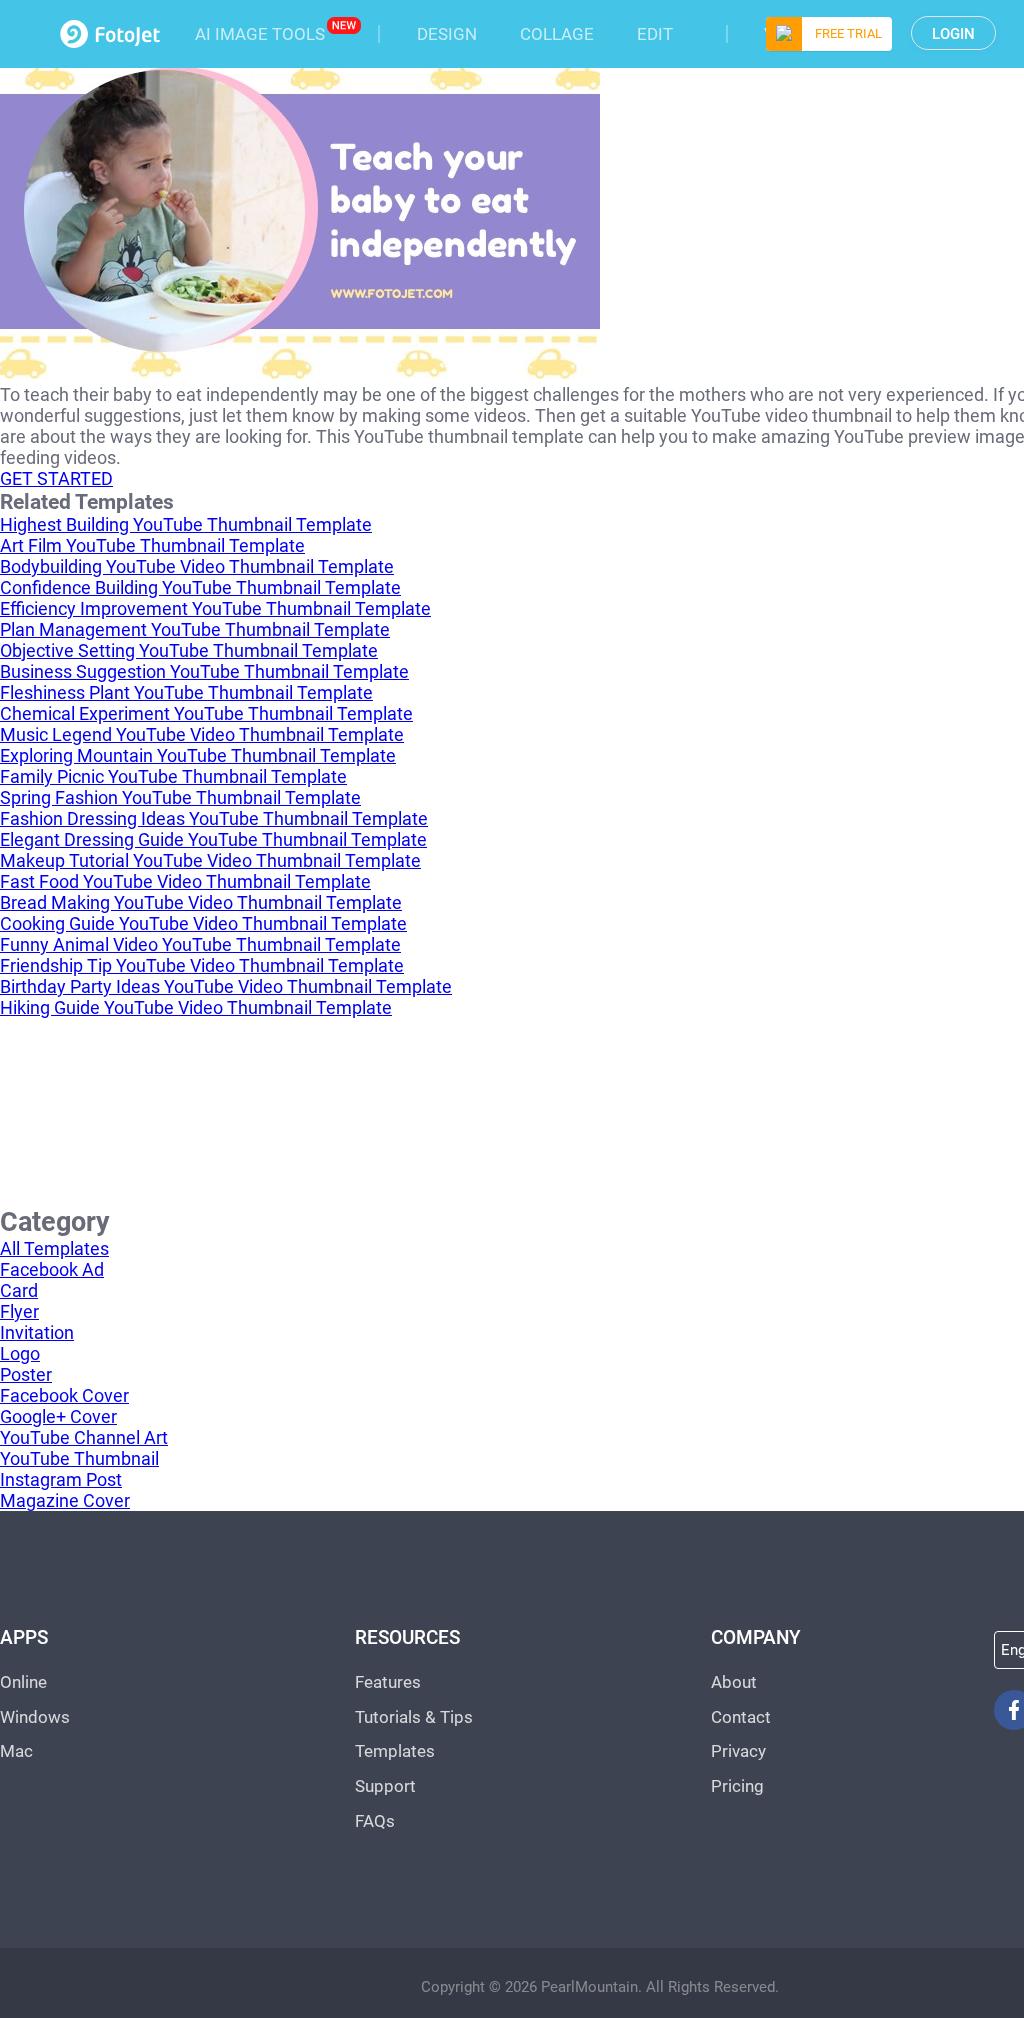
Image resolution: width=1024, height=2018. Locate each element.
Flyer (19, 1311)
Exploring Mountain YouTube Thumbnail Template (198, 755)
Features (388, 1682)
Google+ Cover (58, 1416)
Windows (35, 1717)
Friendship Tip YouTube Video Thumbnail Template (202, 965)
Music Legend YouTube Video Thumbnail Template (202, 734)
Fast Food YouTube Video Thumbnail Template (185, 881)
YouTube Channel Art (84, 1437)
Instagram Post (61, 1479)
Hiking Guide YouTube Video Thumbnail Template (196, 1007)
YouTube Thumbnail (79, 1458)
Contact (741, 1717)
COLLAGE (557, 34)
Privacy (738, 1751)
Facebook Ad (52, 1269)
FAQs (375, 1821)
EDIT (655, 34)
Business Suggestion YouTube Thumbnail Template (204, 671)
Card (19, 1290)
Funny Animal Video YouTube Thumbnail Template (200, 944)
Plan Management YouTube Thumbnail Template (195, 629)
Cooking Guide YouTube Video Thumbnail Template (203, 923)
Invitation (37, 1332)
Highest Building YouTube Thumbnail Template (186, 524)
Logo (20, 1353)
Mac (16, 1751)
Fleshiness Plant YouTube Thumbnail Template (186, 692)
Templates (395, 1751)
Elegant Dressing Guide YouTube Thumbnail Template (213, 839)
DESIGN (447, 34)
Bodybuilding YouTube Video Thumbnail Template (197, 566)
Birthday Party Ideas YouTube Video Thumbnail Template (226, 986)
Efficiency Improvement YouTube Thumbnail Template (215, 608)
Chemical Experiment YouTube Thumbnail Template (206, 713)
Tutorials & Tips (414, 1717)
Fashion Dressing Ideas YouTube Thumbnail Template (214, 818)
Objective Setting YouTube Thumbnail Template (189, 650)
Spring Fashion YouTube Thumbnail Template (180, 797)
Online (23, 1682)
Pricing (737, 1786)
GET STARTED (56, 478)
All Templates (54, 1248)
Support (385, 1786)
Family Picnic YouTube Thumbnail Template (173, 776)
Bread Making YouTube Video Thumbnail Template (201, 902)
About (734, 1682)
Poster (26, 1374)
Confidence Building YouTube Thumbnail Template (200, 587)
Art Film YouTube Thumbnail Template (152, 545)
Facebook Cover (64, 1395)
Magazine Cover (65, 1500)
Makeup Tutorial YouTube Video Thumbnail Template (210, 860)
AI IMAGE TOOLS (260, 34)
